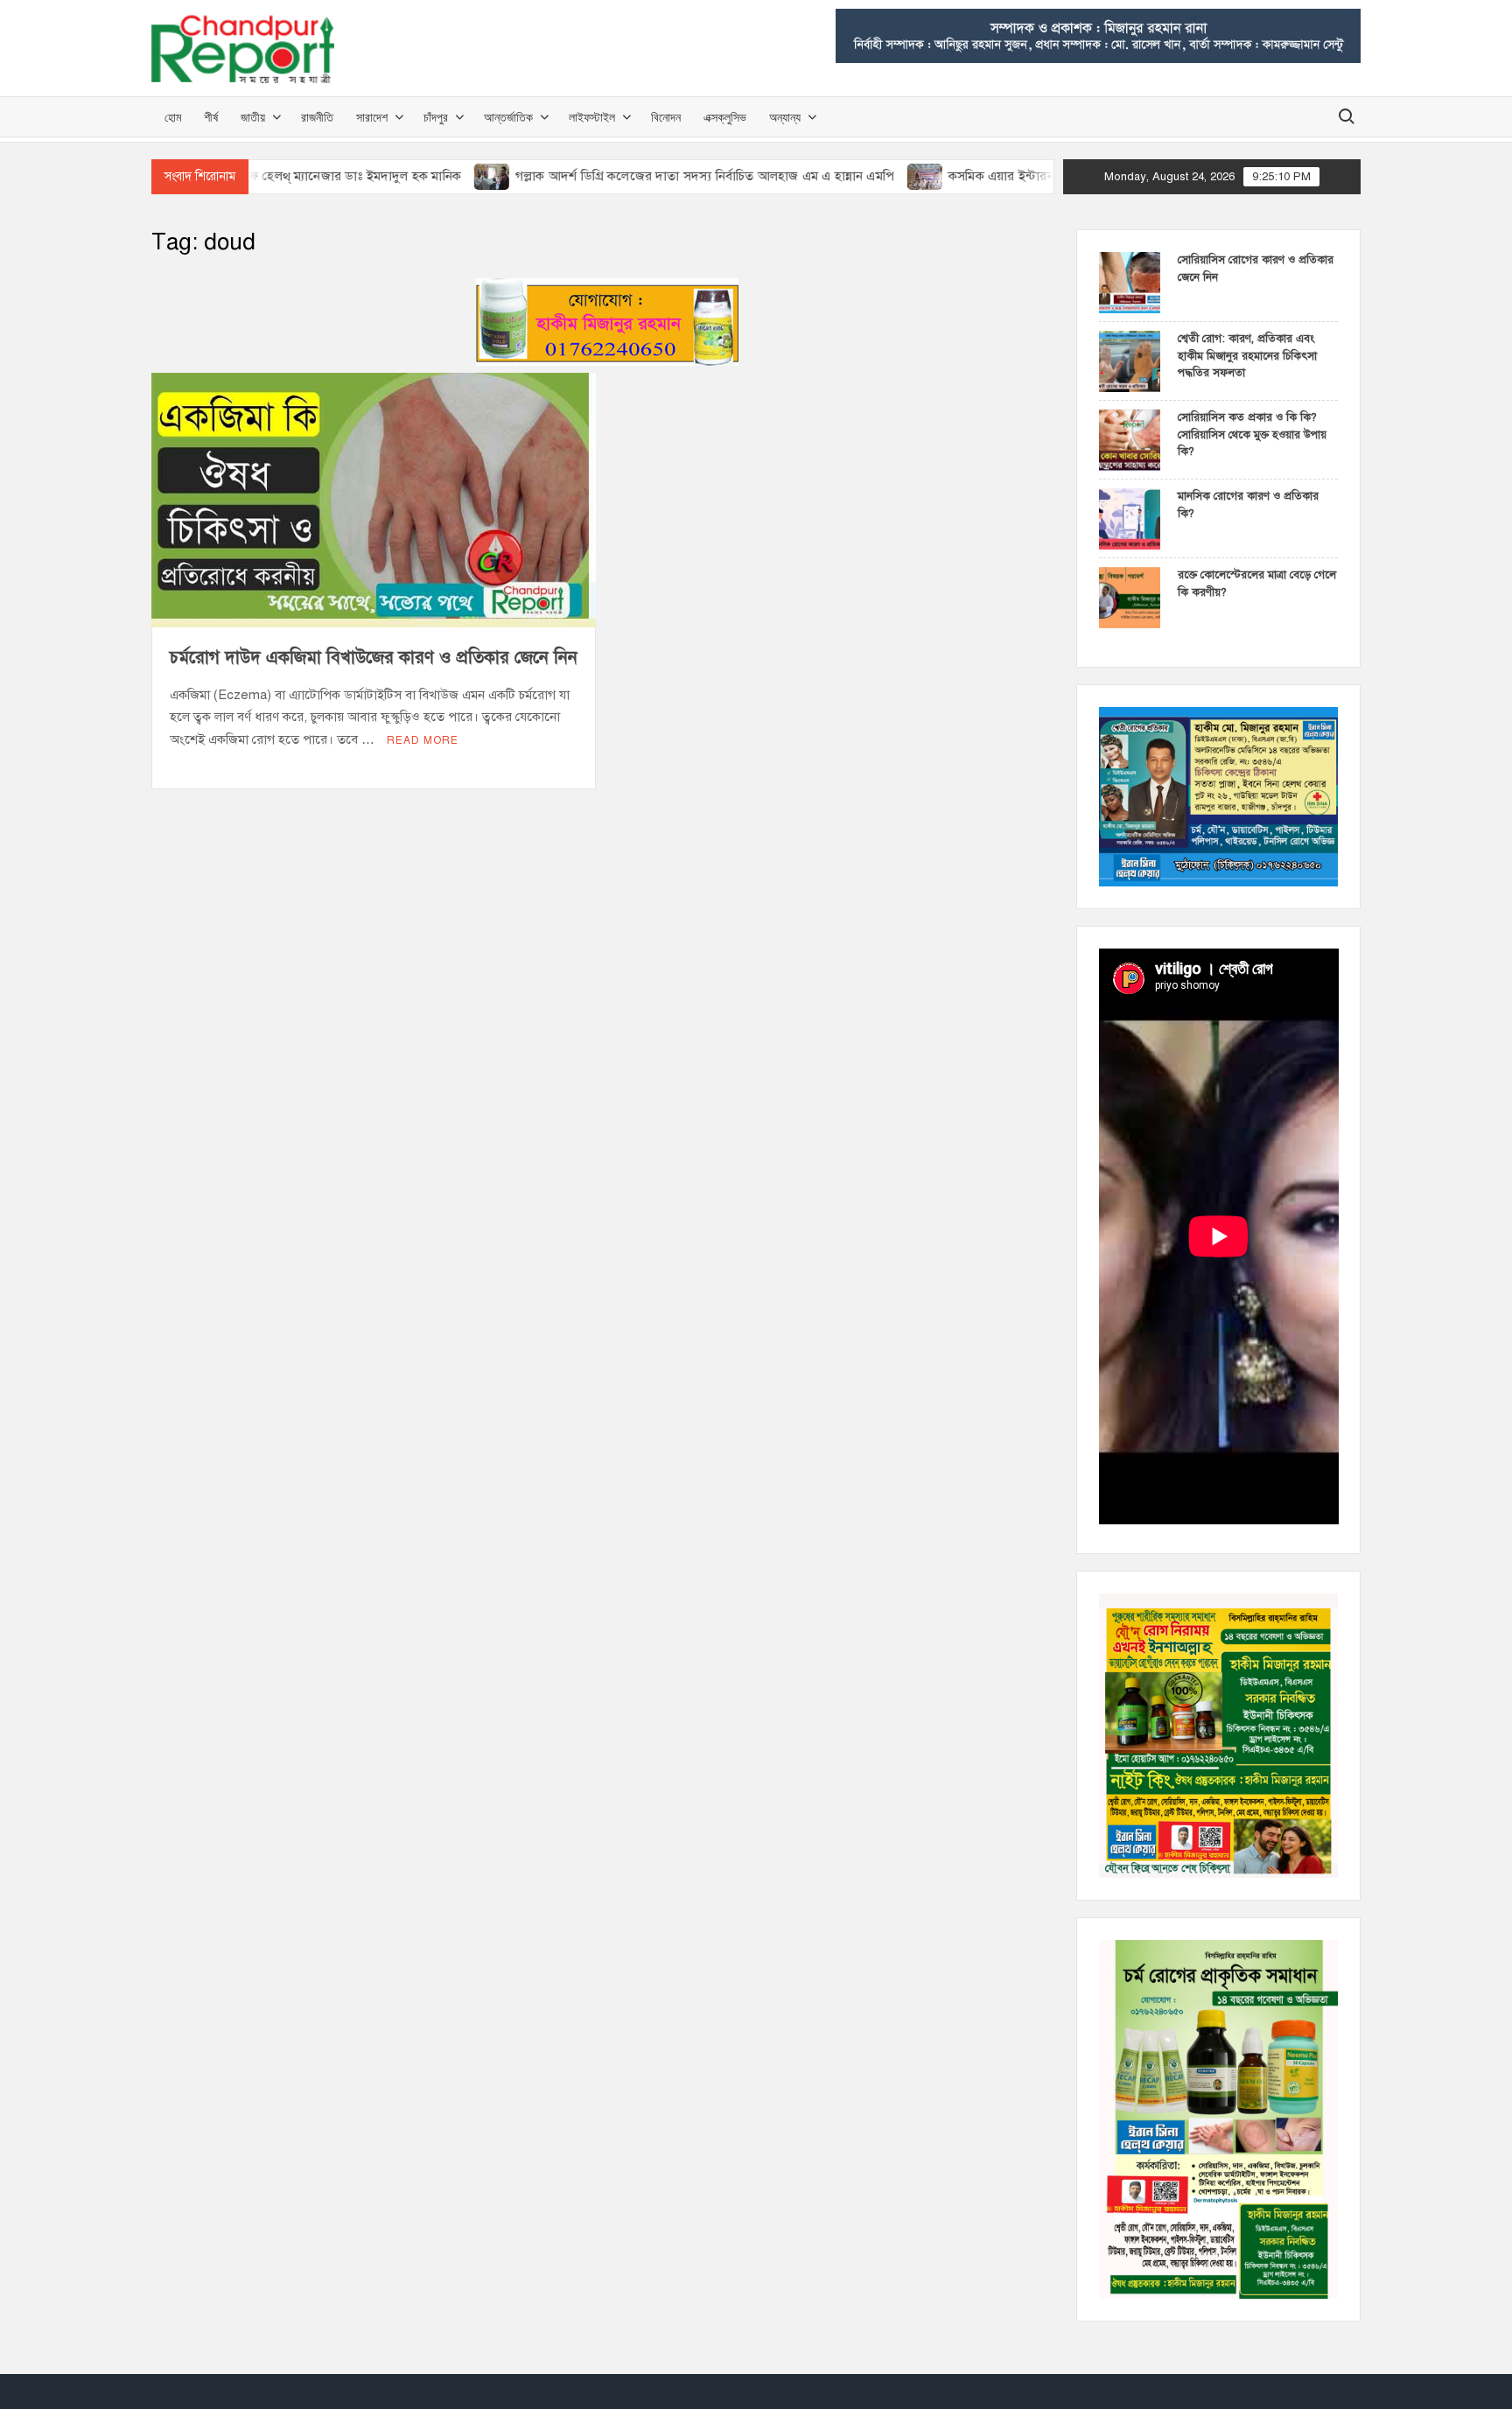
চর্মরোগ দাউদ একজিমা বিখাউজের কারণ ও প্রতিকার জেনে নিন (374, 658)
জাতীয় (253, 117)
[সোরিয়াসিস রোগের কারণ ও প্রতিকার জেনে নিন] (1130, 282)
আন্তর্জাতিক (508, 117)
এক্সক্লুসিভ (725, 117)
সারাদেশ (372, 117)
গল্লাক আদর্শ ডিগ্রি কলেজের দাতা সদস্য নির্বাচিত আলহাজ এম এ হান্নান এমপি (633, 176)
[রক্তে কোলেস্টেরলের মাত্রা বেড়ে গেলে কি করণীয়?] (1130, 597)
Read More (423, 740)
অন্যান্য (785, 117)
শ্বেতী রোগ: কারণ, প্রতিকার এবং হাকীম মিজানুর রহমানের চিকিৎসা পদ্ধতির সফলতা (1247, 356)
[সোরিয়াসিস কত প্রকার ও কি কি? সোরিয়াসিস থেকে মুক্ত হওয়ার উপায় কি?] (1130, 439)
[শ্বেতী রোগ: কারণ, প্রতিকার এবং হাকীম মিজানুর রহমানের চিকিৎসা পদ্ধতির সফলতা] (1130, 361)
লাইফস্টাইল (592, 117)
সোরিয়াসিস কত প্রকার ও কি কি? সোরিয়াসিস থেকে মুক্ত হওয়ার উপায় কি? (1252, 434)
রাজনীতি (317, 117)
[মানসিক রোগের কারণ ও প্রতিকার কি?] (1130, 518)
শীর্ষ (211, 117)
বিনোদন (666, 117)
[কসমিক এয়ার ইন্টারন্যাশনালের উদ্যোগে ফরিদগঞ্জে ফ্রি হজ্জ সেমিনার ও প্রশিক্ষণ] (854, 176)
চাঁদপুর (436, 117)
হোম (173, 117)
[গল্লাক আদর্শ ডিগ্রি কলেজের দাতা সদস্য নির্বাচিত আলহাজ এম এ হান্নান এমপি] (421, 176)
